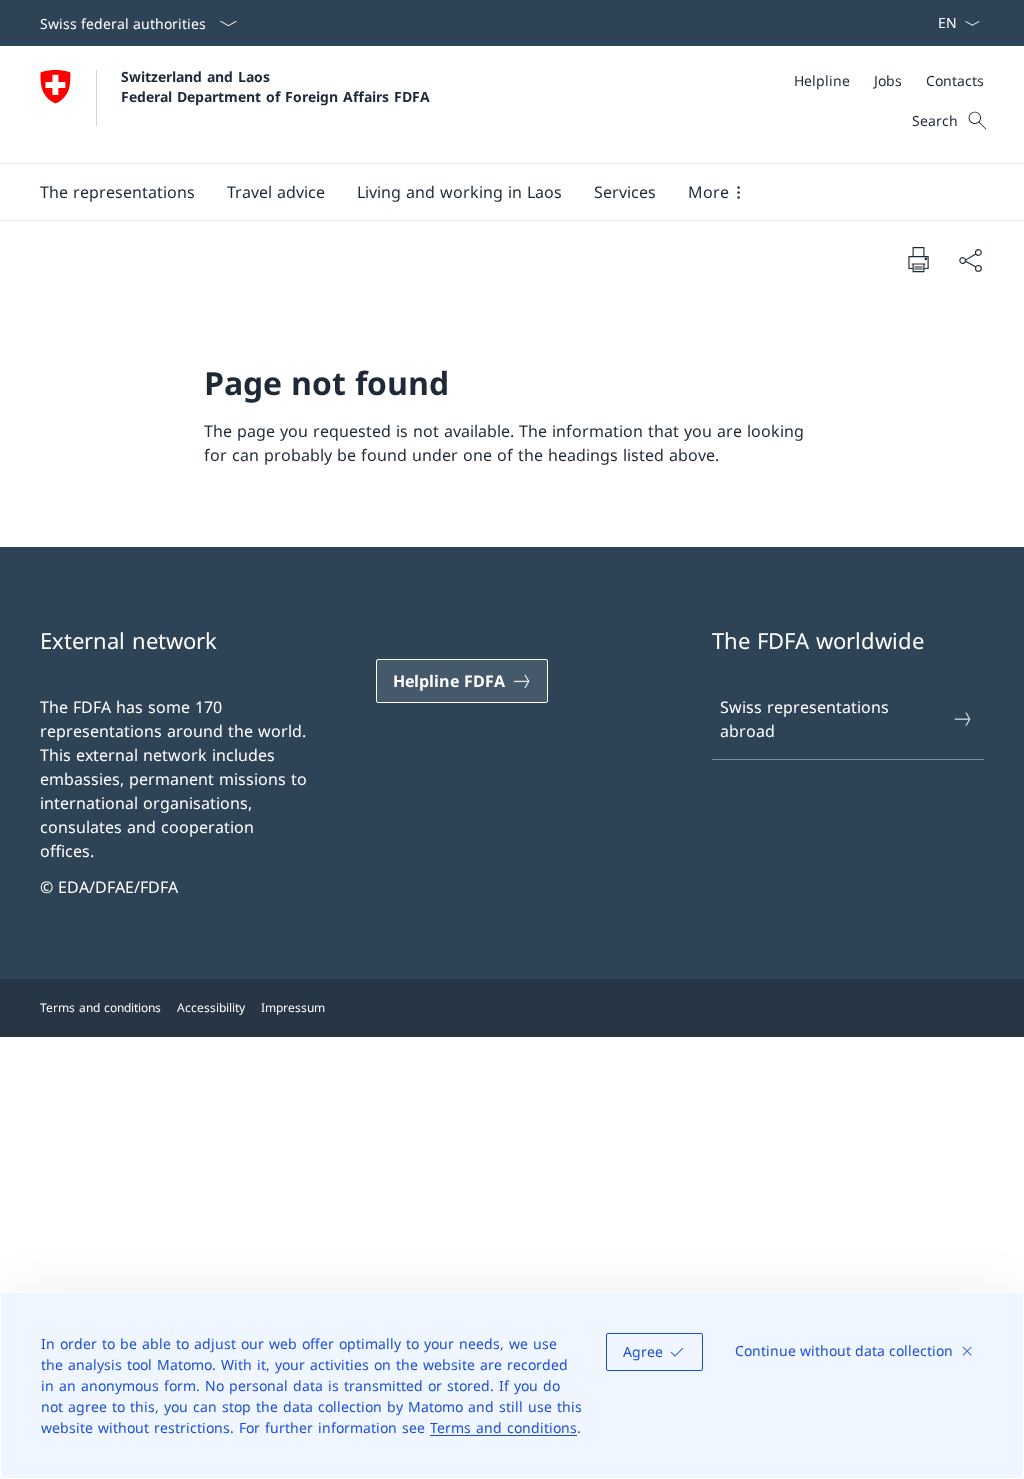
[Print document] (918, 259)
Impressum (293, 1007)
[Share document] (970, 260)
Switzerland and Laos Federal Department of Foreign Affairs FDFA (275, 86)
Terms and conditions (503, 1427)
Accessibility (211, 1007)
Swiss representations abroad (804, 719)
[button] (117, 192)
